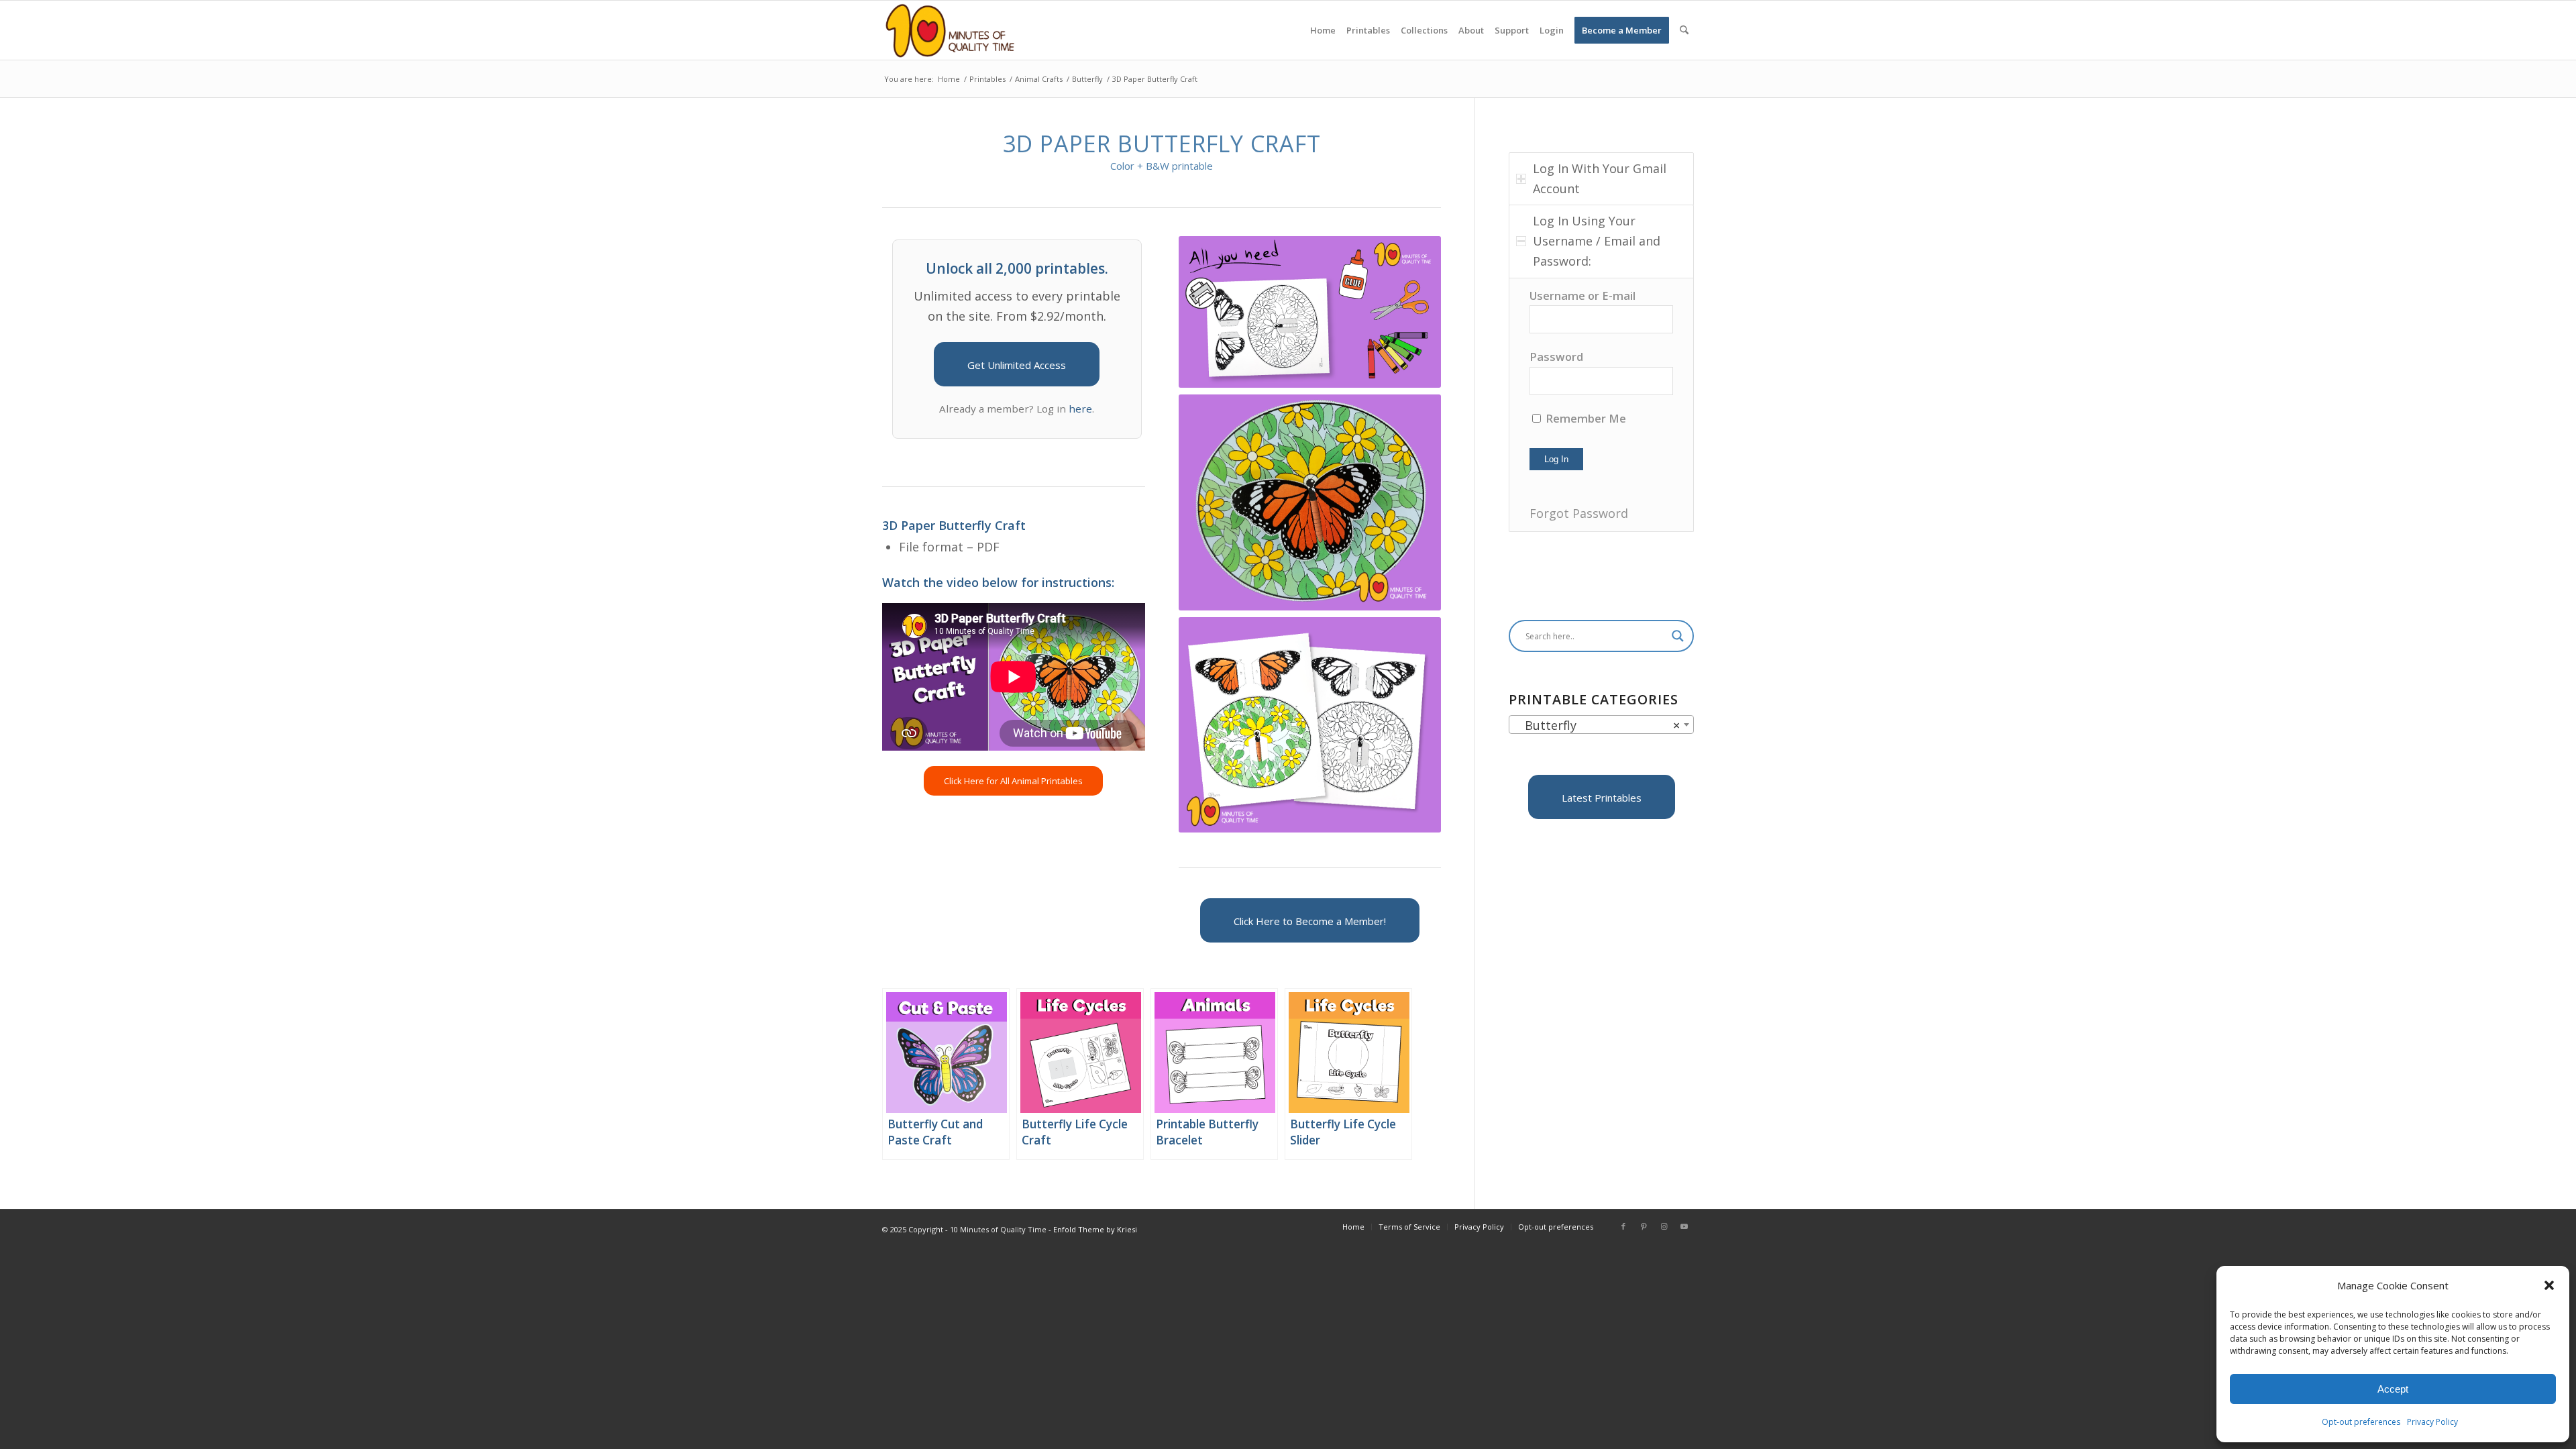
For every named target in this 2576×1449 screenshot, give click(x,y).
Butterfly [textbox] (1597, 725)
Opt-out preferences (2361, 1422)
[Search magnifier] (1678, 636)
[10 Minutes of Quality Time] (950, 30)
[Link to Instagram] (1664, 1226)
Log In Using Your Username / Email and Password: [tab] (1597, 240)
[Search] (1684, 30)
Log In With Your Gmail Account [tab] (1600, 178)
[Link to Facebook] (1623, 1226)
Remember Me (1585, 418)
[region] (1601, 405)
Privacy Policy (2432, 1422)
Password (1556, 357)
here (1080, 409)
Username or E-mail (1582, 296)
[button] (2549, 1285)
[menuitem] (1323, 30)
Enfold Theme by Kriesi (1095, 1229)
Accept (2393, 1389)
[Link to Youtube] (1684, 1226)
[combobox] (1601, 724)
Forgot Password (1579, 513)
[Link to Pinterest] (1644, 1226)
